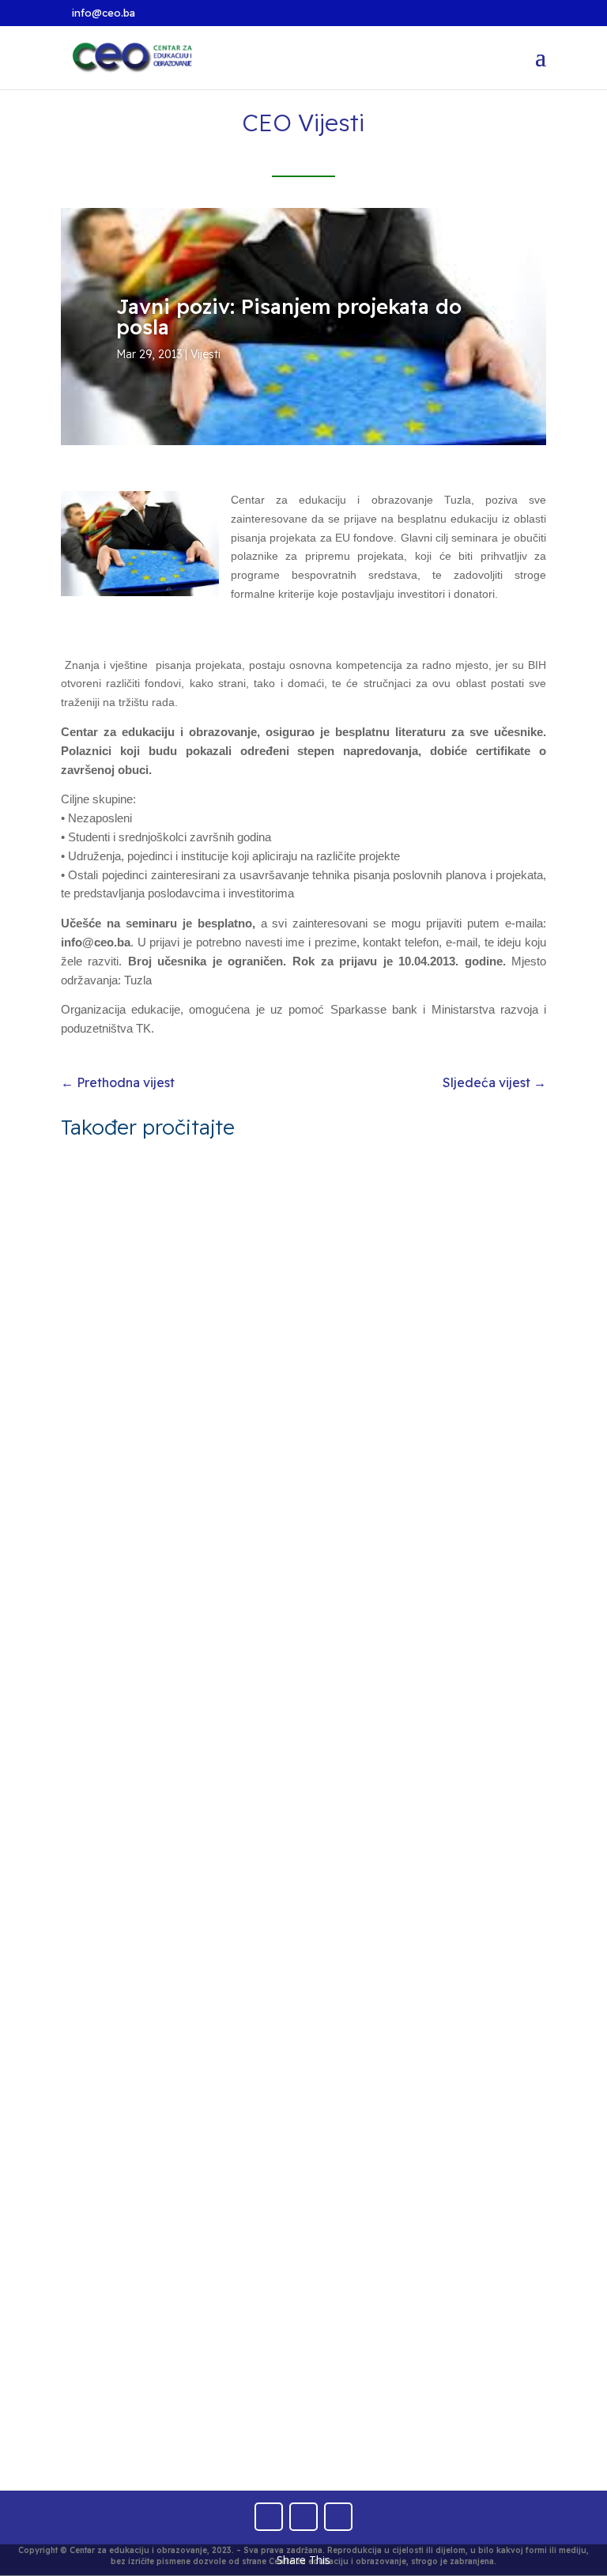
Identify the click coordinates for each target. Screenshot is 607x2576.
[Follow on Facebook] (269, 2517)
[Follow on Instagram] (338, 2517)
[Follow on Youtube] (303, 2517)
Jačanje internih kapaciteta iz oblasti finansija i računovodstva (247, 2372)
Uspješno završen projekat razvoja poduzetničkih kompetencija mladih (255, 1933)
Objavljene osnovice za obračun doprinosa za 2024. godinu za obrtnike (302, 1494)
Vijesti (205, 354)
